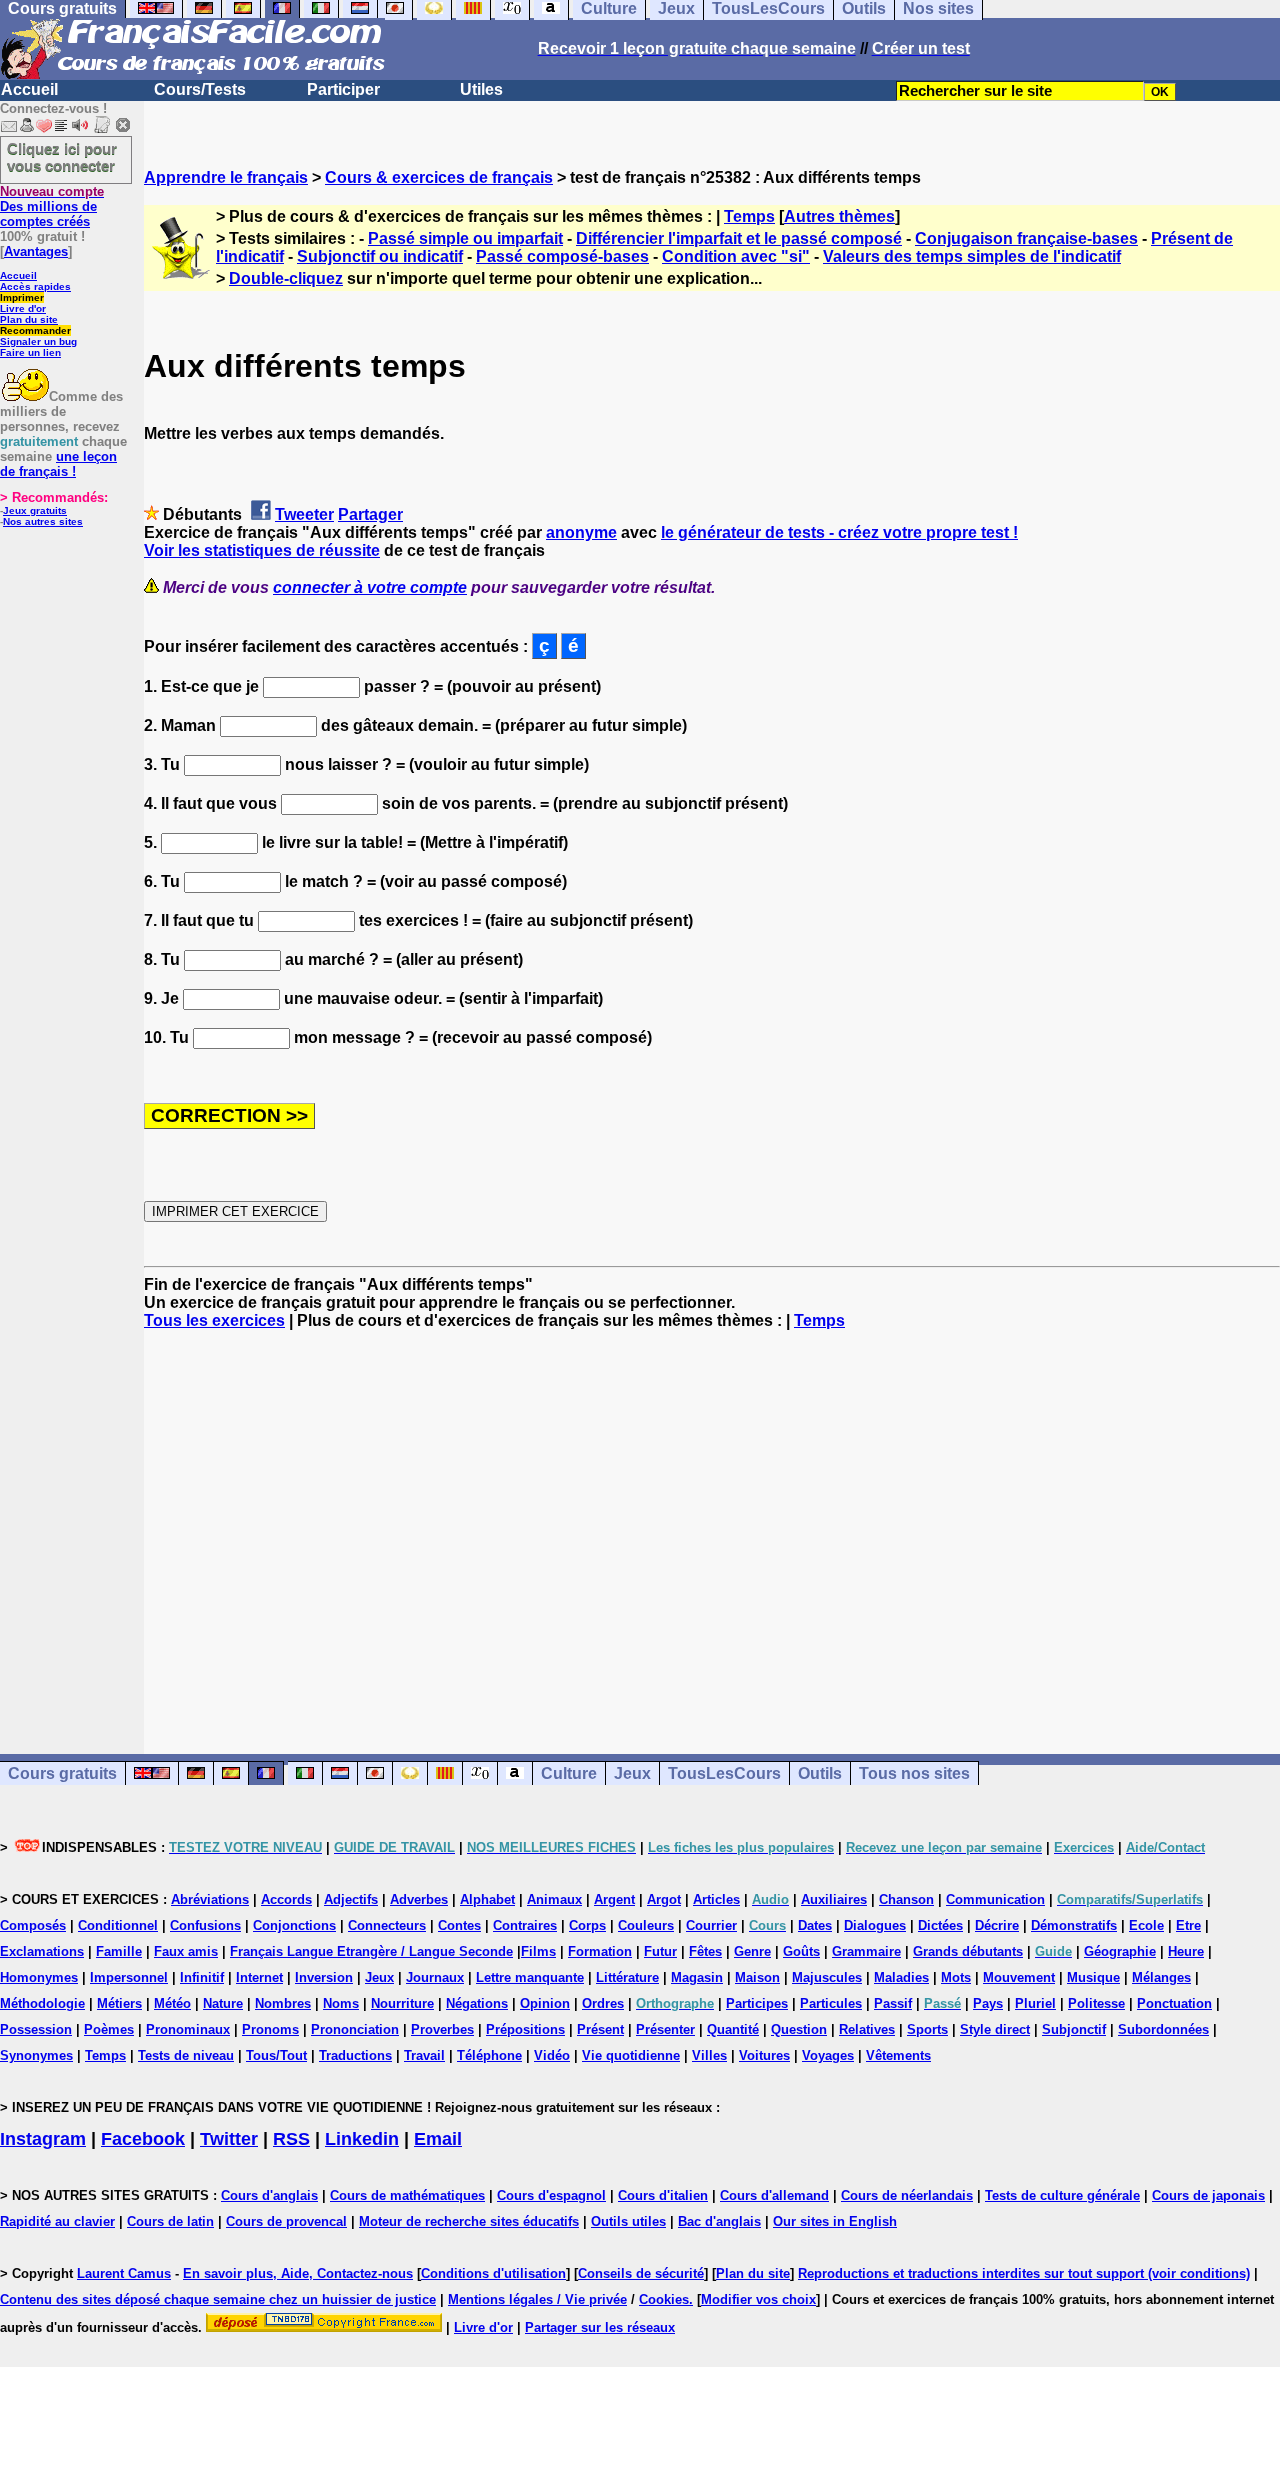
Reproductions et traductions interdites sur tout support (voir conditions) (1024, 2273)
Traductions (355, 2055)
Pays (988, 2003)
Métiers (119, 2003)
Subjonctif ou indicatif (380, 256)
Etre (1188, 1925)
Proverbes (442, 2029)
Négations (477, 2003)
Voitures (764, 2055)
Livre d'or (23, 308)
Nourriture (402, 2003)
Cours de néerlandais (907, 2195)
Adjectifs (351, 1899)
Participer (343, 89)
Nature (223, 2003)
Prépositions (525, 2029)
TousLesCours (724, 1773)
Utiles (481, 89)
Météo (172, 2003)
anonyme (581, 532)
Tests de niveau (186, 2055)
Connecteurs (387, 1925)
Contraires (525, 1925)
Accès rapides (35, 286)
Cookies (664, 2299)
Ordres (603, 2003)
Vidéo (552, 2055)
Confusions (205, 1925)
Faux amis (186, 1951)
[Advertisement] (712, 1524)
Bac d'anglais (719, 2221)
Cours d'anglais (269, 2195)
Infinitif (202, 1977)
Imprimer (22, 297)
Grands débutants (968, 1951)
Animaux (554, 1899)
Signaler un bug (38, 341)
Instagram (43, 2139)
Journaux (435, 1977)
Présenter (665, 2029)
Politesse (1096, 2003)
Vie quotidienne (631, 2055)
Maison (757, 1977)
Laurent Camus (124, 2273)
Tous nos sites (914, 1773)
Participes (757, 2003)
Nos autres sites (43, 521)
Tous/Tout (276, 2055)
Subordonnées (1163, 2029)
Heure (1186, 1951)
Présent (600, 2029)
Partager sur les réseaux (600, 2327)
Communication (995, 1899)
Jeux (632, 1773)
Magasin (697, 1977)
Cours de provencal (286, 2221)
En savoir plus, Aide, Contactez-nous (298, 2273)
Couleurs (646, 1925)
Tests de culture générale (1062, 2195)
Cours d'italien (663, 2195)
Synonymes (36, 2055)
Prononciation (355, 2029)
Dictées (940, 1925)
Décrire (997, 1925)
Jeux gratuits (35, 510)
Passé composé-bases (562, 256)
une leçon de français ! (58, 464)
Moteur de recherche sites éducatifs (469, 2221)
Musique (1093, 1977)
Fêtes (705, 1951)
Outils (820, 1773)
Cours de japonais (1208, 2195)
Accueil (29, 89)
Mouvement (1019, 1977)
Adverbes (419, 1899)
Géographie (1120, 1951)
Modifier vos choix (758, 2299)
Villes (709, 2055)
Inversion (324, 1977)
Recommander (35, 330)
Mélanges (1161, 1977)
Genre (752, 1951)
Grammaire (866, 1951)
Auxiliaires (834, 1899)
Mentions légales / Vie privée (537, 2299)
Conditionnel (118, 1925)
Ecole (1146, 1925)
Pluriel (1035, 2003)
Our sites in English (835, 2221)
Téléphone (489, 2055)
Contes (459, 1925)
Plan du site (29, 319)
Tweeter (304, 514)
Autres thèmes (839, 216)
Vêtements (898, 2055)
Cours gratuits (62, 1773)
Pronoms (270, 2029)
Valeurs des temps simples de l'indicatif (972, 256)
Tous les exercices (214, 1320)
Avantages (36, 251)
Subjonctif (1074, 2029)
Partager (370, 514)
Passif (893, 2003)
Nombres (283, 2003)
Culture (569, 1773)
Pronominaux (188, 2029)
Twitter (229, 2139)
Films (538, 1951)
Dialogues (875, 1925)
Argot (664, 1899)
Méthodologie (42, 2003)
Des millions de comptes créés (52, 206)
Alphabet (487, 1899)
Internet (259, 1977)
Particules (831, 2003)
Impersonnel (129, 1977)
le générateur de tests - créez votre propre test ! (839, 532)
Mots (956, 1977)
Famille (119, 1951)
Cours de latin (170, 2221)
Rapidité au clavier (57, 2221)
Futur (660, 1951)
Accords (286, 1899)
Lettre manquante (530, 1977)
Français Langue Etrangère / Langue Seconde (371, 1951)
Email (438, 2139)
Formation (600, 1951)
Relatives (867, 2029)
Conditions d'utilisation (493, 2273)
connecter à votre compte (370, 587)
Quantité (733, 2029)
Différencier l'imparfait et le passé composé (739, 238)
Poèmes (109, 2029)
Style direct (995, 2029)
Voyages (828, 2055)
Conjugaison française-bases (1026, 238)
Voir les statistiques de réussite (262, 550)
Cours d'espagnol (551, 2195)
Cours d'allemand (774, 2195)
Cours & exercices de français (439, 177)
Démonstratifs (1074, 1925)
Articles (716, 1899)
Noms (341, 2003)
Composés (33, 1925)
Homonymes (39, 1977)
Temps (749, 216)
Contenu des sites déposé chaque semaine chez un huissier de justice (218, 2299)
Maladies (901, 1977)
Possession (36, 2029)
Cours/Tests (200, 89)
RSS (291, 2139)
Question (799, 2029)
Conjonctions (294, 1925)
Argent (614, 1899)
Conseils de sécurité (641, 2273)
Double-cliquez (286, 278)
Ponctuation (1174, 2003)
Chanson (906, 1899)
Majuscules (827, 1977)
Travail (424, 2055)
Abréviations (210, 1899)
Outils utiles (628, 2221)
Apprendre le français (226, 177)
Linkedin (362, 2139)
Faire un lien (30, 352)
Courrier (711, 1925)
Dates (815, 1925)
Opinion (545, 2003)
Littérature (627, 1977)
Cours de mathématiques (407, 2195)
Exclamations (42, 1951)
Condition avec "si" (736, 256)
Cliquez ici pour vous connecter (62, 157)
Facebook (143, 2139)
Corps (587, 1925)
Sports (927, 2029)
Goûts (801, 1951)
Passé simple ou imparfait (465, 238)
